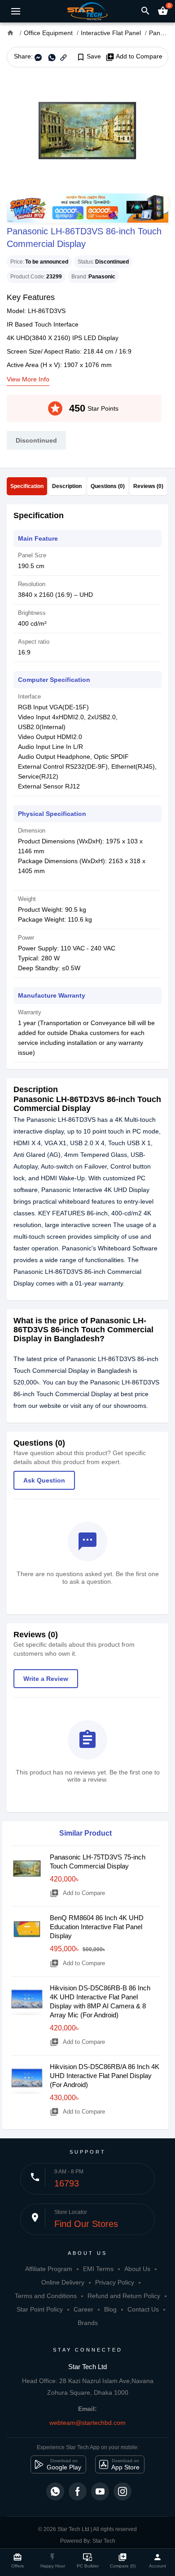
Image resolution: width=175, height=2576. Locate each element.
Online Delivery (63, 2282)
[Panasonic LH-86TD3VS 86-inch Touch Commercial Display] (87, 130)
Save (89, 57)
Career (83, 2309)
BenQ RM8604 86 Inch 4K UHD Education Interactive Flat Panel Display (97, 1927)
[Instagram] (122, 2491)
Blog (110, 2309)
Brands (88, 2323)
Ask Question (44, 1480)
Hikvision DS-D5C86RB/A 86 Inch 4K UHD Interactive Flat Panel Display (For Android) (105, 2076)
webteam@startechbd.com (87, 2423)
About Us (137, 2269)
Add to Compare (134, 57)
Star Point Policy (40, 2309)
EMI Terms (98, 2269)
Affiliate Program (49, 2269)
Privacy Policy (115, 2282)
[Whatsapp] (55, 2491)
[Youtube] (100, 2491)
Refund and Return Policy (124, 2296)
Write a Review (46, 1679)
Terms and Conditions (46, 2296)
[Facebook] (78, 2491)
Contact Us (143, 2309)
